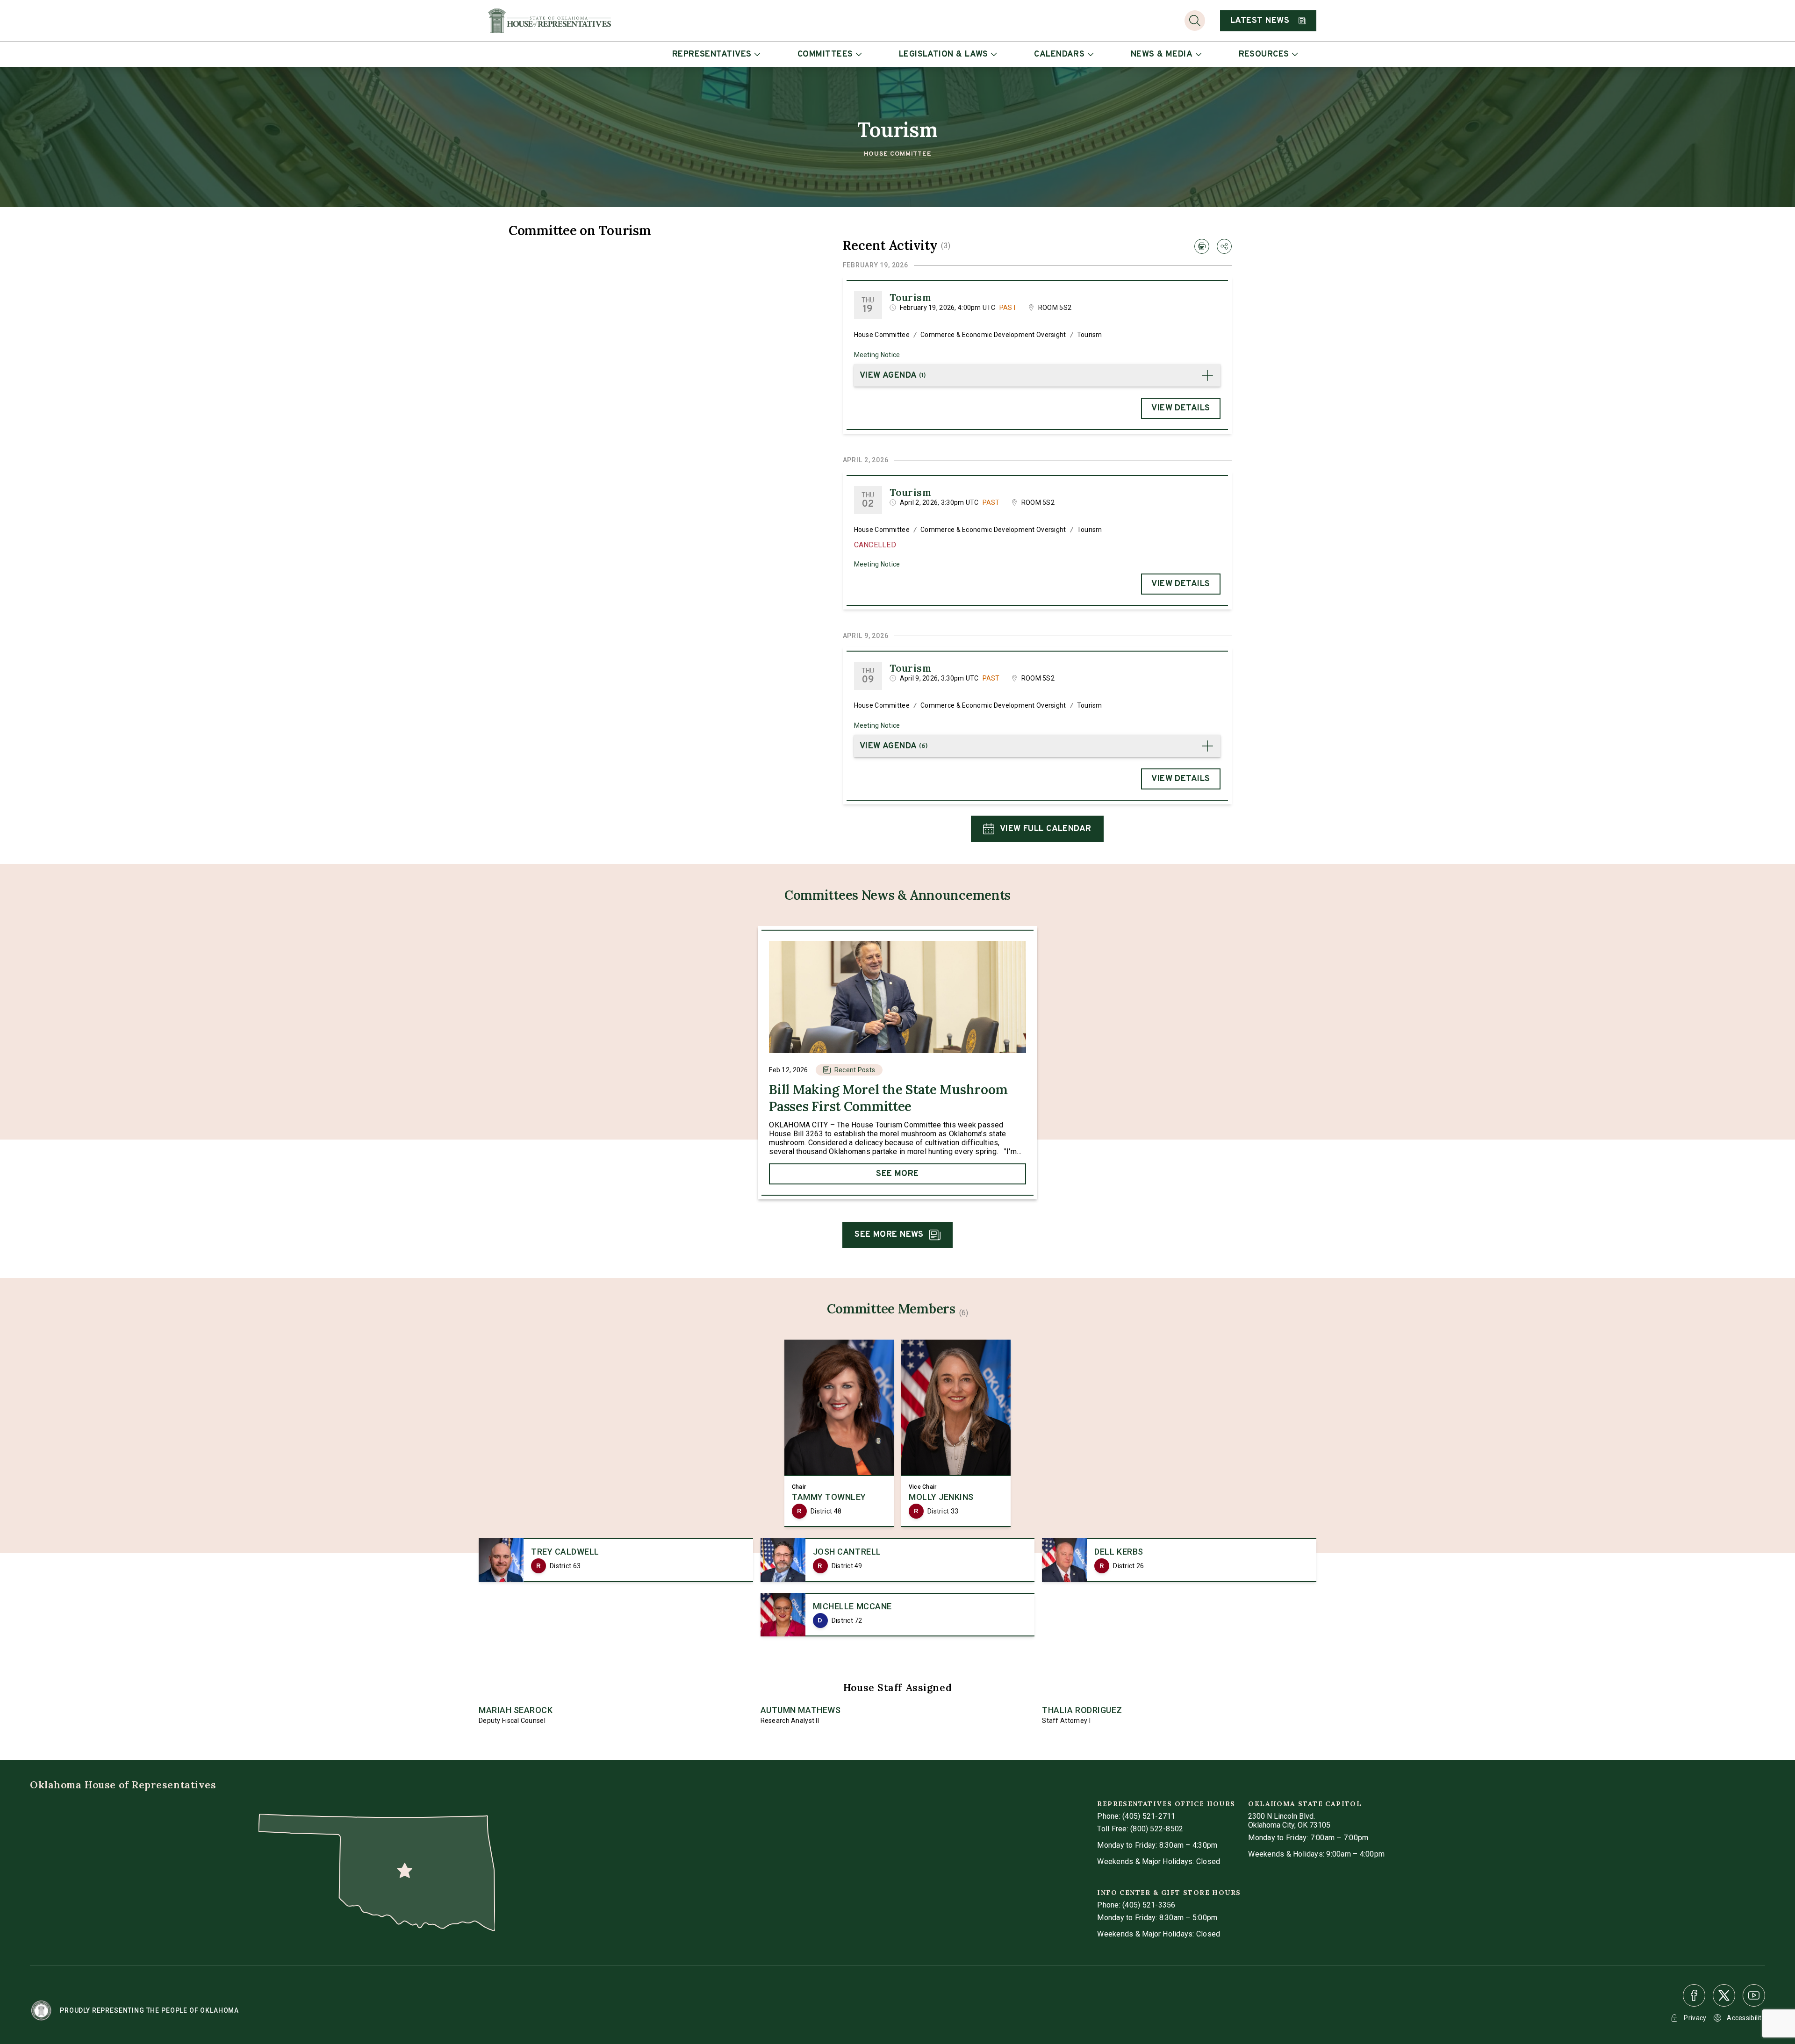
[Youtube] (1754, 1995)
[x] (1724, 1995)
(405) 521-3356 (1149, 1905)
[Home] (549, 21)
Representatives (712, 54)
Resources (1264, 54)
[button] (1037, 375)
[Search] (1195, 21)
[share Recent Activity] (1224, 246)
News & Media (1162, 54)
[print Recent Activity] (1202, 246)
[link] (897, 1063)
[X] (1724, 1995)
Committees (825, 54)
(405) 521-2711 (1149, 1816)
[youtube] (1754, 1995)
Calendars (1059, 54)
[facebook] (1694, 1995)
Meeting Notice (877, 355)
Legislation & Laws (944, 54)
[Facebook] (1694, 1995)
